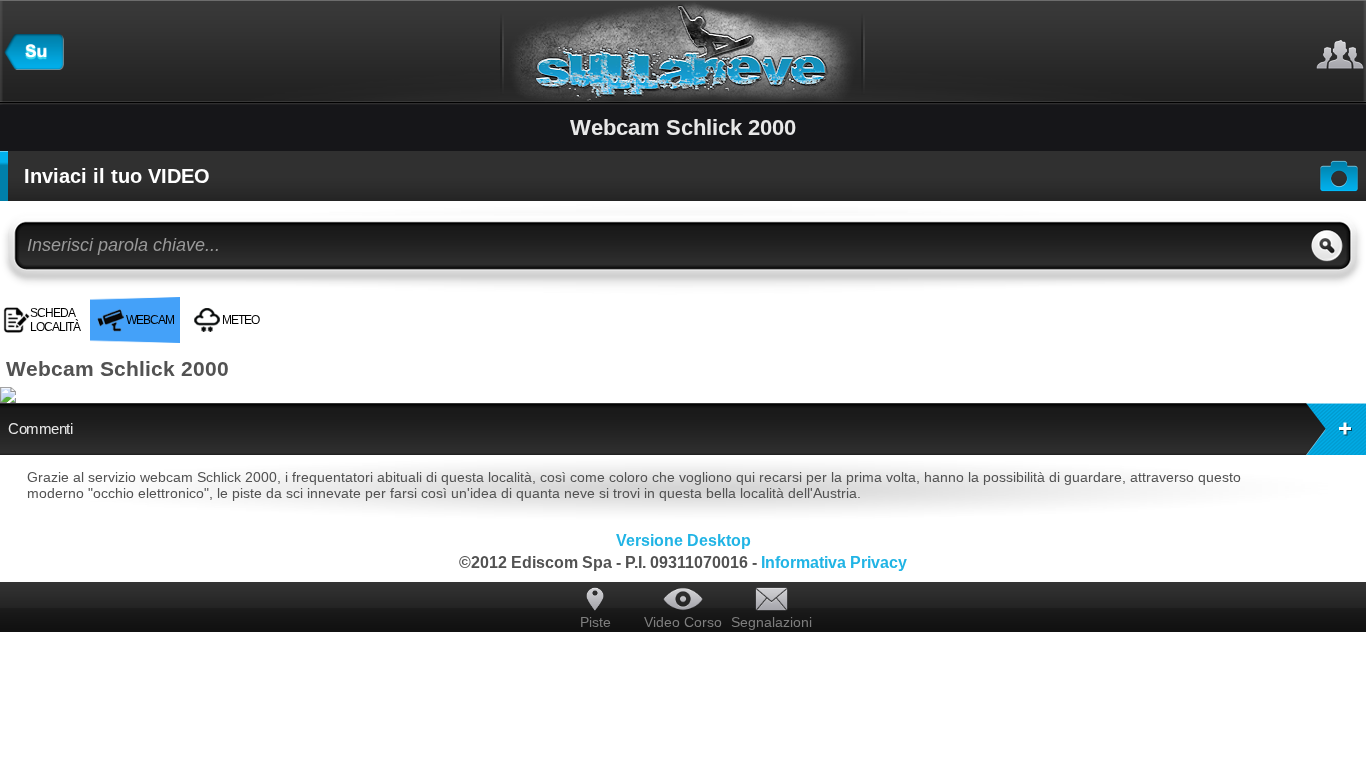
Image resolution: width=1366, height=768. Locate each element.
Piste (595, 622)
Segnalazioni (771, 622)
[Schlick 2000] (273, 304)
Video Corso (683, 622)
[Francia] (34, 65)
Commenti (40, 428)
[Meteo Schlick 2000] (279, 304)
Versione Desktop (683, 540)
